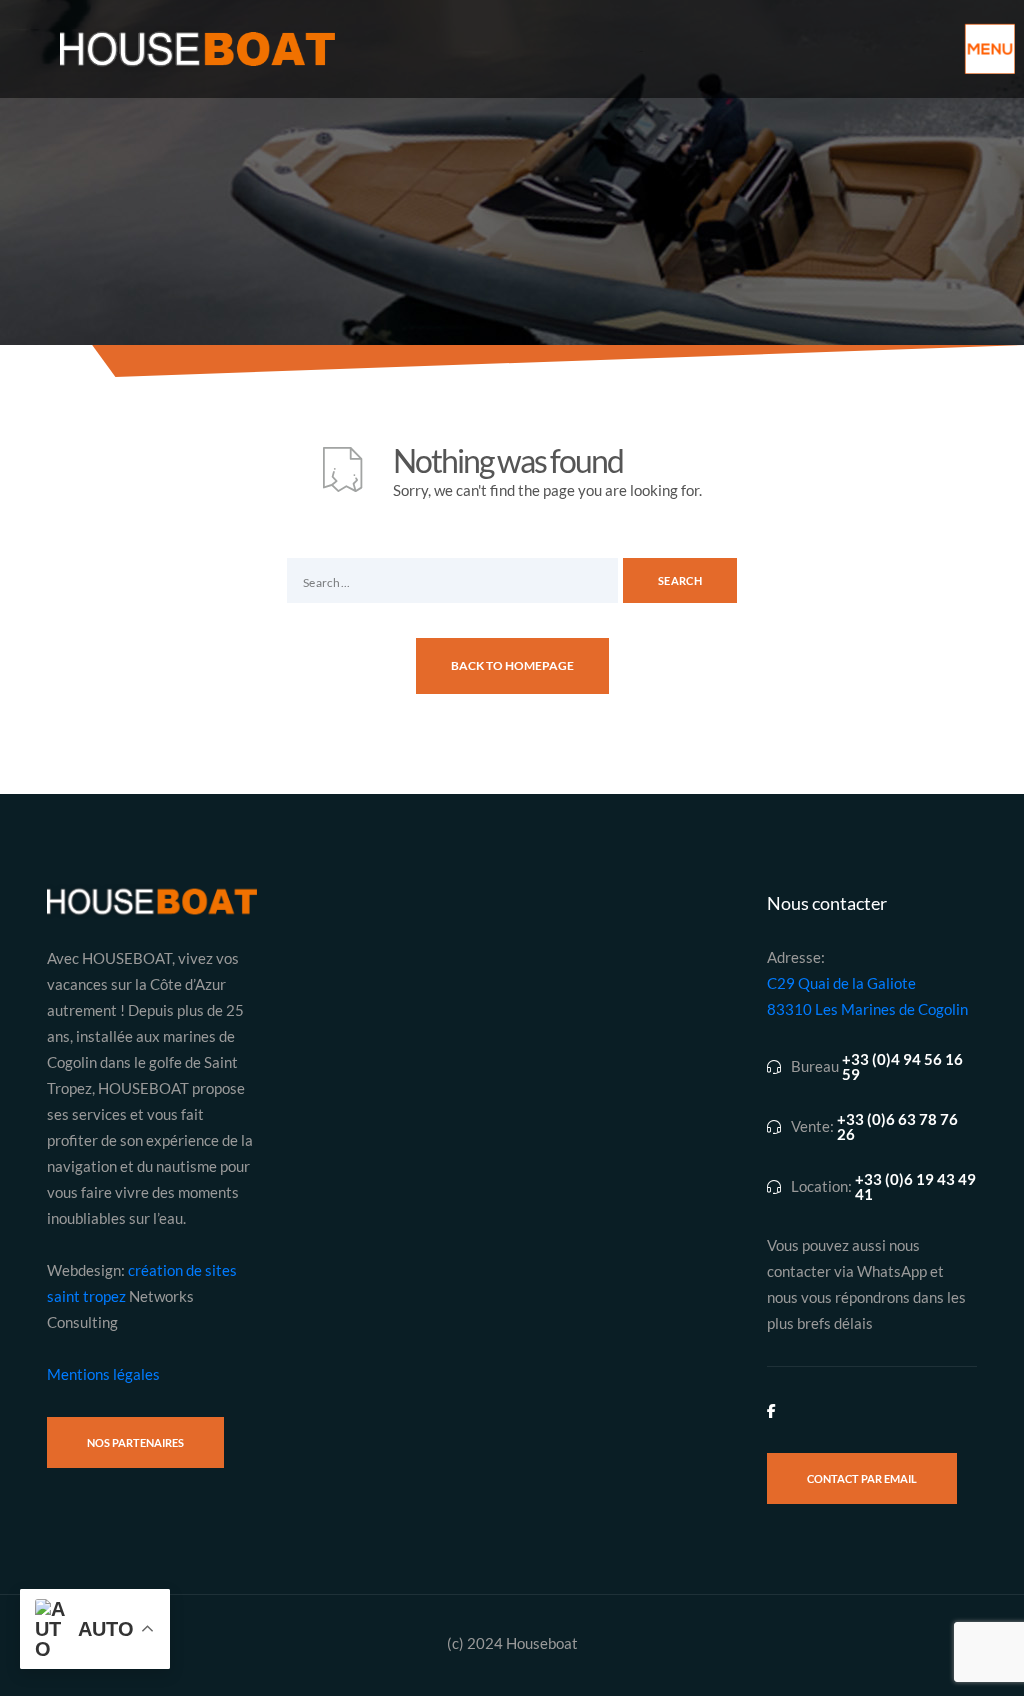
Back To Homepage (512, 665)
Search (680, 580)
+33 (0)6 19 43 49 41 (915, 1187)
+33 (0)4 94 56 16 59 (902, 1067)
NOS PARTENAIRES (135, 1442)
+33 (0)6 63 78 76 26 (897, 1127)
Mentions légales (103, 1374)
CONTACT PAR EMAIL (862, 1478)
